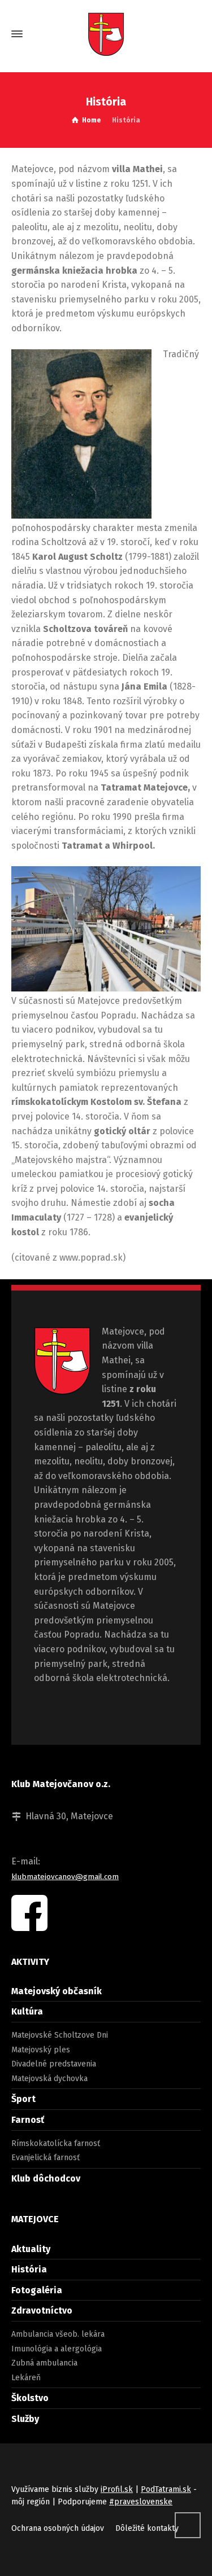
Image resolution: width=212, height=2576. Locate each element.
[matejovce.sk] (106, 34)
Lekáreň (26, 2378)
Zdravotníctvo (42, 2310)
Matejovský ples (41, 2050)
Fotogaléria (37, 2290)
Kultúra (27, 2011)
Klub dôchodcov (46, 2178)
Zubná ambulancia (44, 2363)
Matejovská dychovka (49, 2079)
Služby (25, 2419)
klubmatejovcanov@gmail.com (65, 1877)
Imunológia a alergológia (57, 2349)
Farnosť (28, 2120)
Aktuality (31, 2249)
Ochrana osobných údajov (58, 2528)
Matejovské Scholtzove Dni (60, 2035)
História (29, 2269)
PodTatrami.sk (166, 2489)
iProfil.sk (117, 2489)
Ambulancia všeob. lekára (58, 2334)
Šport (23, 2099)
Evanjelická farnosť (46, 2158)
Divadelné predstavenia (54, 2064)
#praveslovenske (141, 2502)
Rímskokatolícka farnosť (56, 2143)
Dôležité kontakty (147, 2528)
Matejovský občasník (57, 1991)
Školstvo (30, 2398)
